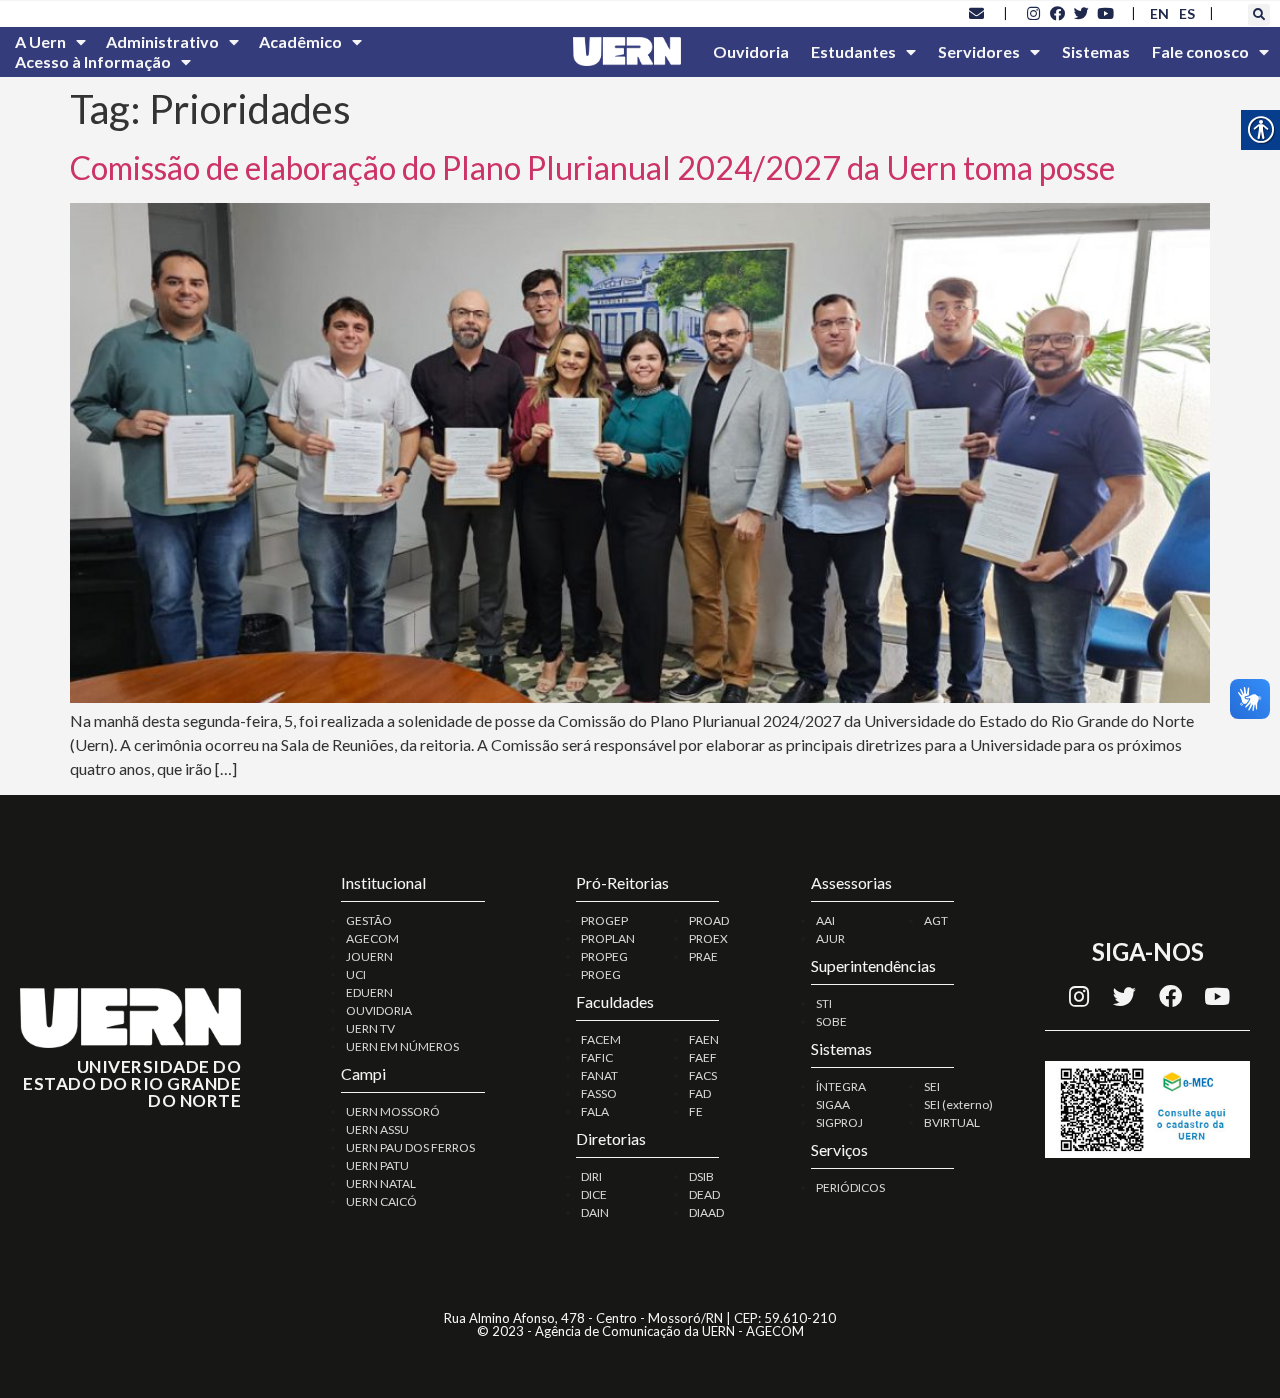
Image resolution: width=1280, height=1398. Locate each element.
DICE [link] (594, 1194)
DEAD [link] (704, 1194)
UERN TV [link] (370, 1028)
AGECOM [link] (372, 938)
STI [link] (824, 1003)
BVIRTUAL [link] (952, 1122)
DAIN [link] (595, 1212)
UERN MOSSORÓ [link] (393, 1111)
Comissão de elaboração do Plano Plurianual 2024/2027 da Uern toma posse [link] (592, 167)
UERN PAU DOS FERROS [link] (410, 1147)
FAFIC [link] (597, 1057)
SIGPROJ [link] (839, 1122)
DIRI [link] (591, 1176)
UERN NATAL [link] (381, 1183)
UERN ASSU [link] (377, 1129)
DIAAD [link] (706, 1212)
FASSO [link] (599, 1093)
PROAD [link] (709, 920)
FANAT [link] (599, 1075)
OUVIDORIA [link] (379, 1010)
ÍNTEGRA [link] (841, 1086)
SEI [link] (932, 1086)
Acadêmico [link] (300, 41)
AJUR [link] (830, 938)
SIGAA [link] (833, 1104)
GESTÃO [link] (369, 920)
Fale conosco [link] (1200, 51)
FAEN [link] (704, 1039)
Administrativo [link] (162, 41)
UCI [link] (356, 974)
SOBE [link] (831, 1021)
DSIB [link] (701, 1176)
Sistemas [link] (1096, 51)
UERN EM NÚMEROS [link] (402, 1046)
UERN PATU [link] (377, 1165)
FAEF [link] (703, 1057)
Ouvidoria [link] (751, 51)
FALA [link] (595, 1111)
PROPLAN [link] (608, 938)
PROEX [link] (708, 938)
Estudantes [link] (853, 51)
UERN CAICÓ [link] (381, 1201)
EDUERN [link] (369, 992)
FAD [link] (700, 1093)
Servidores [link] (979, 51)
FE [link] (696, 1111)
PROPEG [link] (604, 956)
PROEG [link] (601, 974)
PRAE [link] (703, 956)
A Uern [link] (40, 41)
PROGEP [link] (604, 920)
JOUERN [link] (369, 956)
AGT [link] (936, 920)
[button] (1259, 15)
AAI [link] (825, 920)
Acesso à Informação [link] (93, 61)
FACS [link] (703, 1075)
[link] (977, 13)
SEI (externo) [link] (958, 1104)
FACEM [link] (601, 1039)
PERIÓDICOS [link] (850, 1187)
